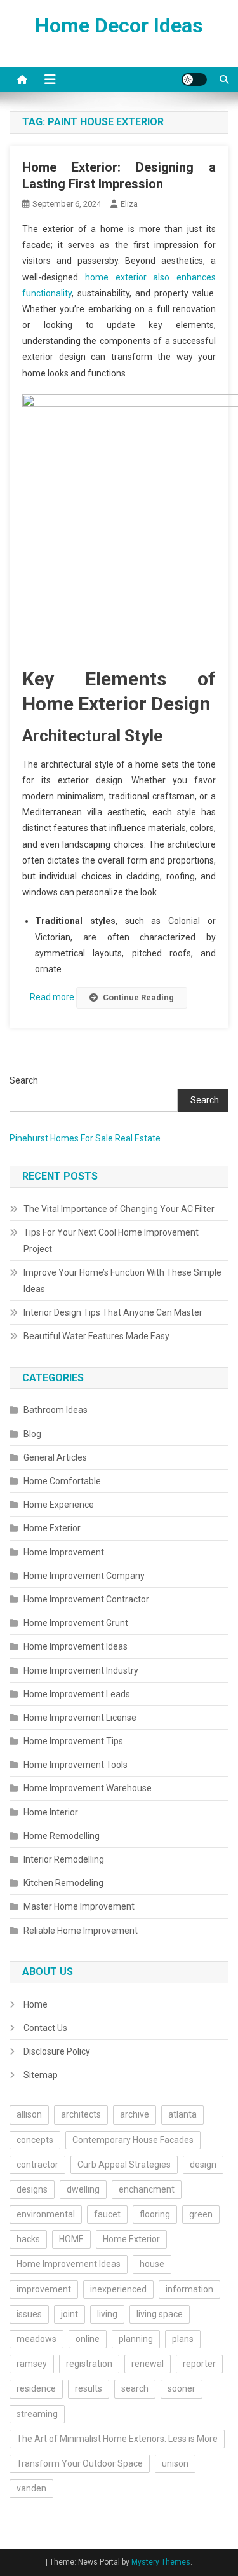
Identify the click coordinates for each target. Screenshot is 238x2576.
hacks (28, 2239)
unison (175, 2463)
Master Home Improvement (79, 1906)
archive (135, 2114)
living (107, 2314)
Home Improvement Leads (77, 1694)
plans (183, 2339)
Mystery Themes (161, 2562)
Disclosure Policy (57, 2051)
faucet (107, 2214)
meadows (36, 2339)
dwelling (83, 2189)
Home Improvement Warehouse (88, 1788)
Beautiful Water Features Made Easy (96, 1336)
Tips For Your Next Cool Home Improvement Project (111, 1241)
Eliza (129, 204)
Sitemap (41, 2075)
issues (29, 2314)
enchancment (147, 2189)
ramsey (32, 2364)
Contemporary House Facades (133, 2140)
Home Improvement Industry (81, 1670)
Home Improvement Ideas (76, 1646)
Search (24, 1080)
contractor (37, 2165)
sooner (182, 2388)
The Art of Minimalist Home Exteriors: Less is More (117, 2439)
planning (136, 2339)
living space (160, 2314)
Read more (53, 997)
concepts (35, 2140)
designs (32, 2189)
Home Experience (59, 1505)
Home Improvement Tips (73, 1741)
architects (81, 2114)
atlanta (182, 2114)
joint (69, 2314)
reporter (199, 2364)
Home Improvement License (80, 1718)
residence (36, 2388)
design (203, 2165)
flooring (155, 2214)
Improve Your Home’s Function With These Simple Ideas (122, 1281)
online (88, 2339)
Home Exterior (52, 1528)
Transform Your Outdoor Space (80, 2463)
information (189, 2289)
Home (36, 2004)
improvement (44, 2289)
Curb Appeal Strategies (124, 2165)
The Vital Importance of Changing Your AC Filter (119, 1209)
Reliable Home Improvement (81, 1931)
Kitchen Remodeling (63, 1883)
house (152, 2264)
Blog (32, 1434)
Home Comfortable (62, 1481)
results (89, 2388)
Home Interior (51, 1812)
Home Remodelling (62, 1836)
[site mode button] (194, 79)
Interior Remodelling (64, 1859)
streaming (37, 2414)
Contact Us (45, 2028)
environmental (46, 2214)
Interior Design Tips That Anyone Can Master (113, 1312)
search (135, 2388)
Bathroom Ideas (56, 1410)
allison (29, 2114)
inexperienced (118, 2289)
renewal (148, 2364)
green (201, 2214)
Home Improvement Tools (76, 1765)
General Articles (55, 1457)
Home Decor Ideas (119, 25)
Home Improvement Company (84, 1576)
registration (89, 2364)
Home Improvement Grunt (76, 1623)
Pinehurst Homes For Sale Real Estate (85, 1138)
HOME (71, 2239)
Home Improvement (64, 1552)
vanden (31, 2488)
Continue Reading (138, 997)
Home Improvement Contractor (86, 1599)
